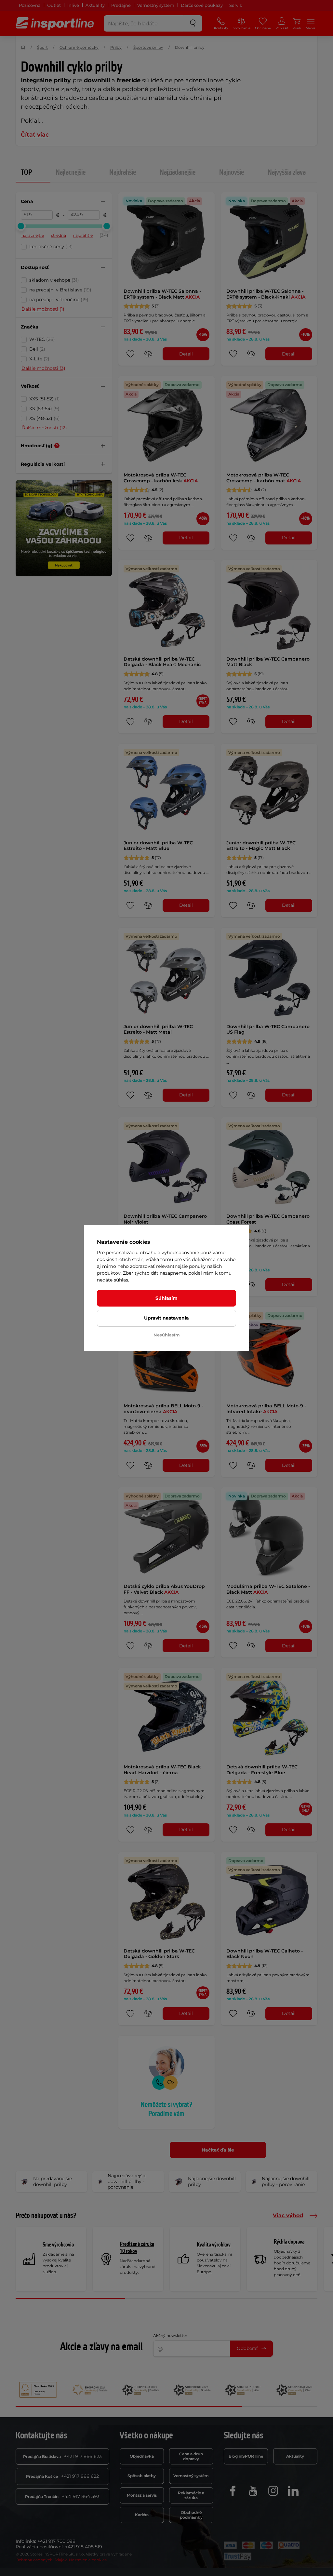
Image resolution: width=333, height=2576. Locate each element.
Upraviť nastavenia (166, 1318)
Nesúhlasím (167, 1335)
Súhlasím (166, 1298)
